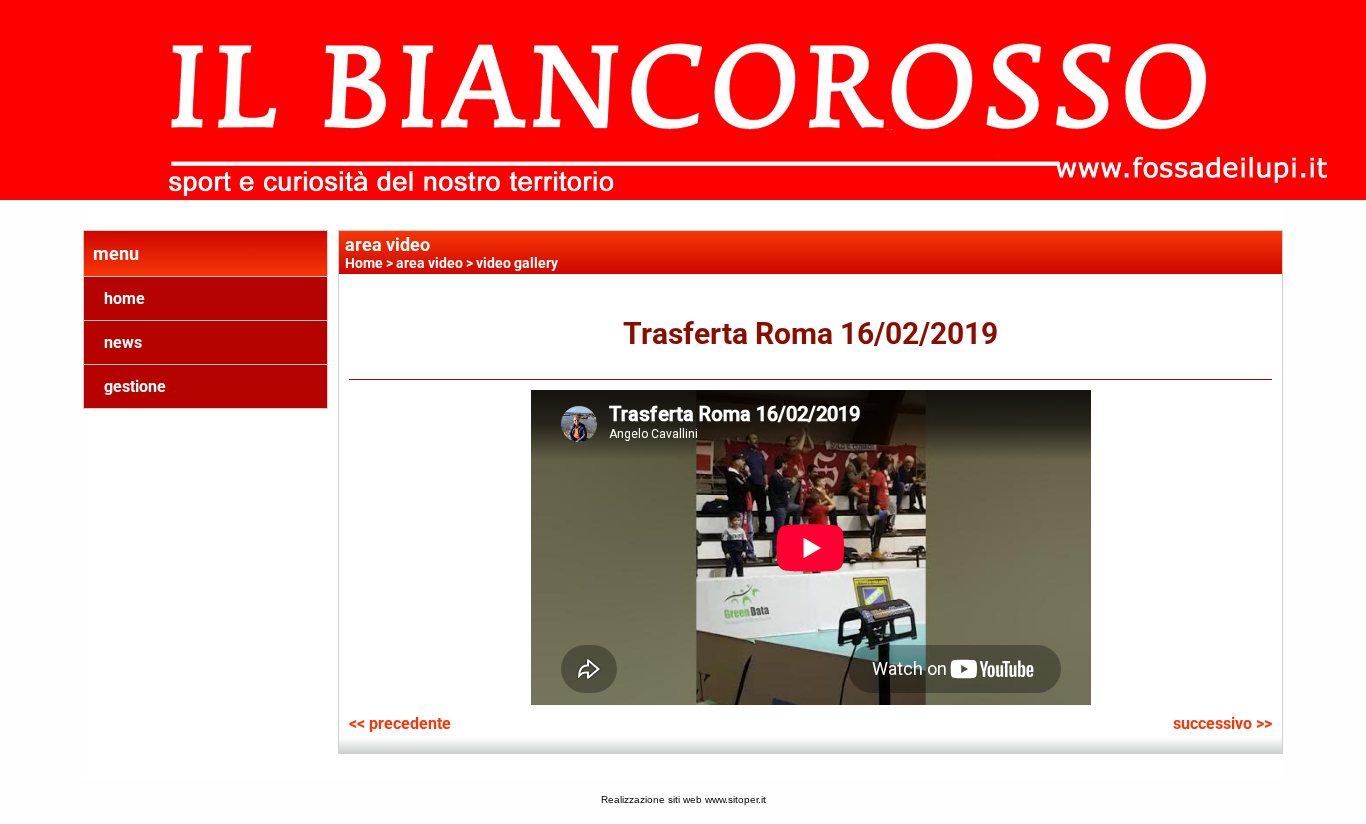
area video (429, 263)
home (124, 298)
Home (364, 263)
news (123, 342)
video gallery (517, 263)
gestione (135, 386)
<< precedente (400, 723)
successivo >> (1222, 723)
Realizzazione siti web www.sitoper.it (683, 799)
